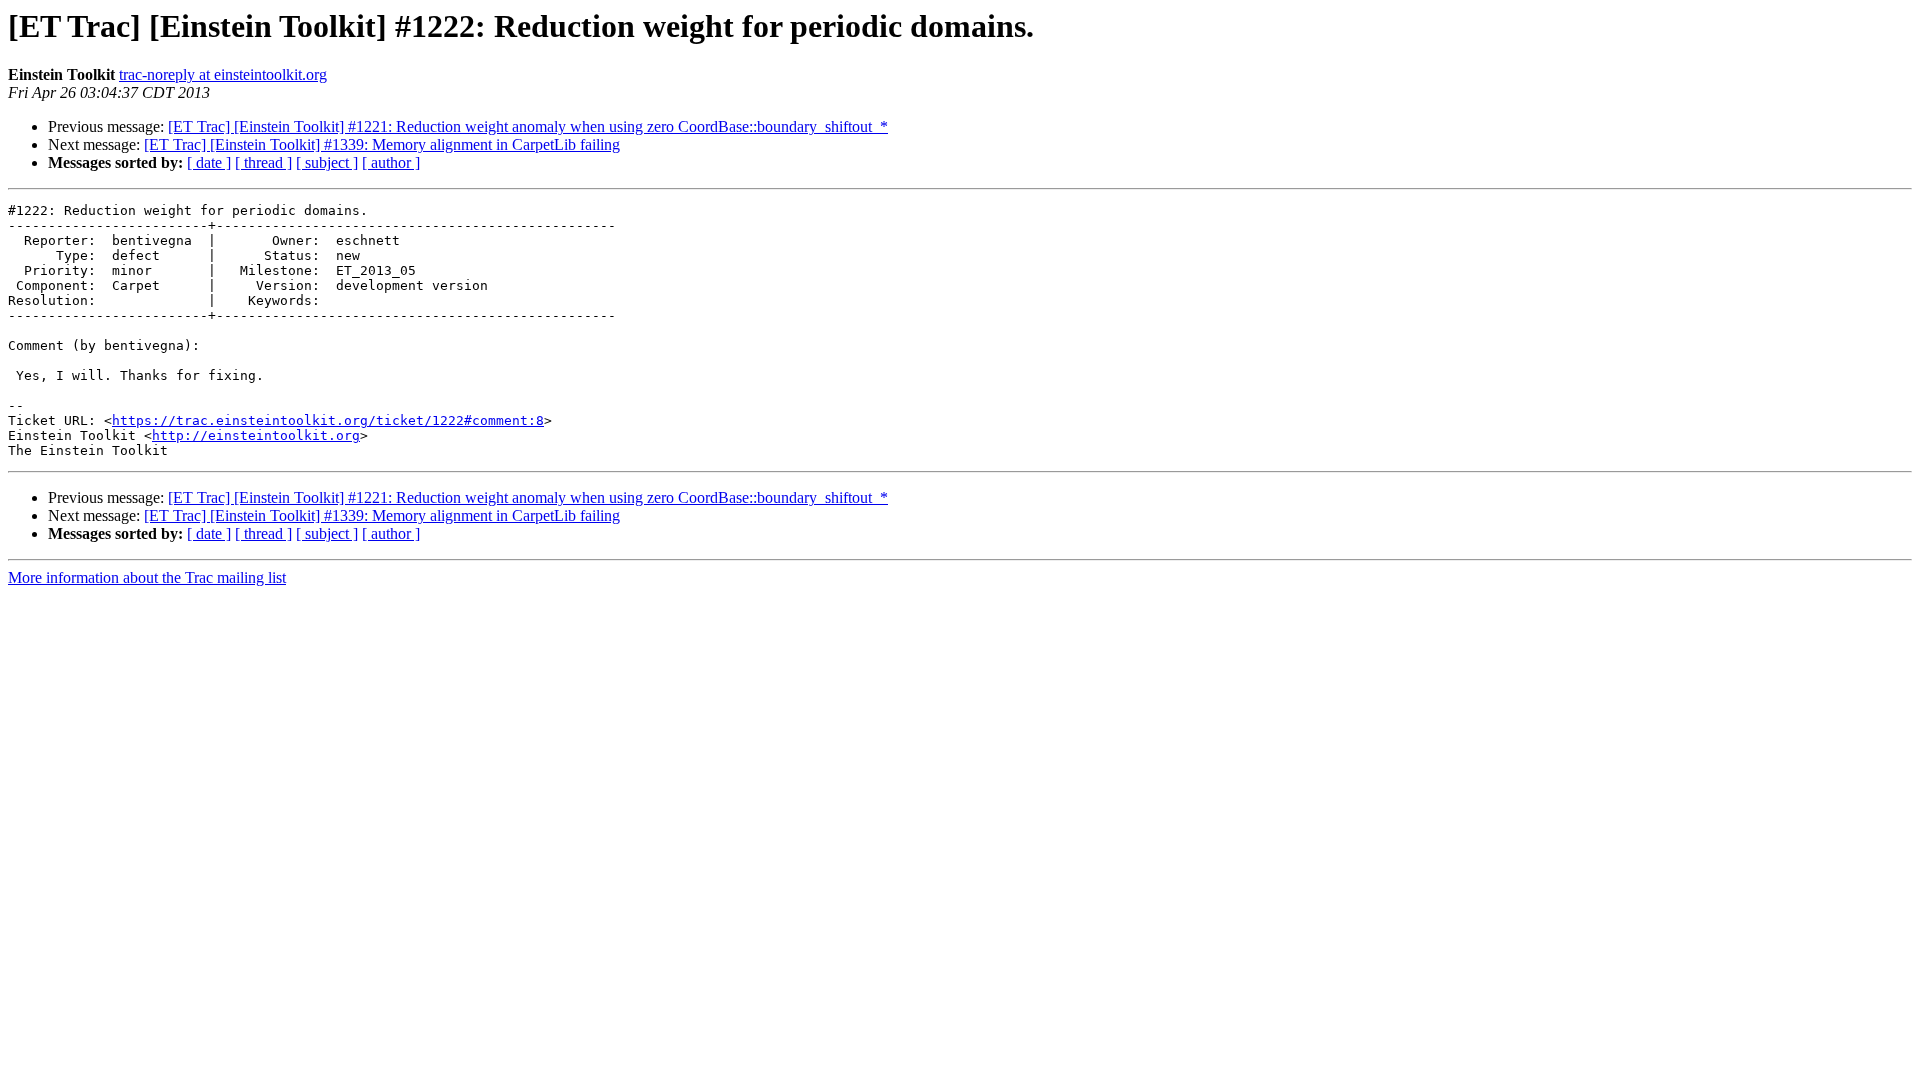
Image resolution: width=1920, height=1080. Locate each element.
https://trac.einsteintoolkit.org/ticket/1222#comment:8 (328, 420)
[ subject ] (327, 162)
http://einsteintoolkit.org (256, 435)
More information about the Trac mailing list (147, 577)
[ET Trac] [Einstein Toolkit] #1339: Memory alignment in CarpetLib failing (382, 144)
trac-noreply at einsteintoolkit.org (223, 74)
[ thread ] (263, 162)
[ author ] (391, 162)
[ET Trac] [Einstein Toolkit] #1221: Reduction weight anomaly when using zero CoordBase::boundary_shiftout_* (528, 126)
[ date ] (209, 162)
